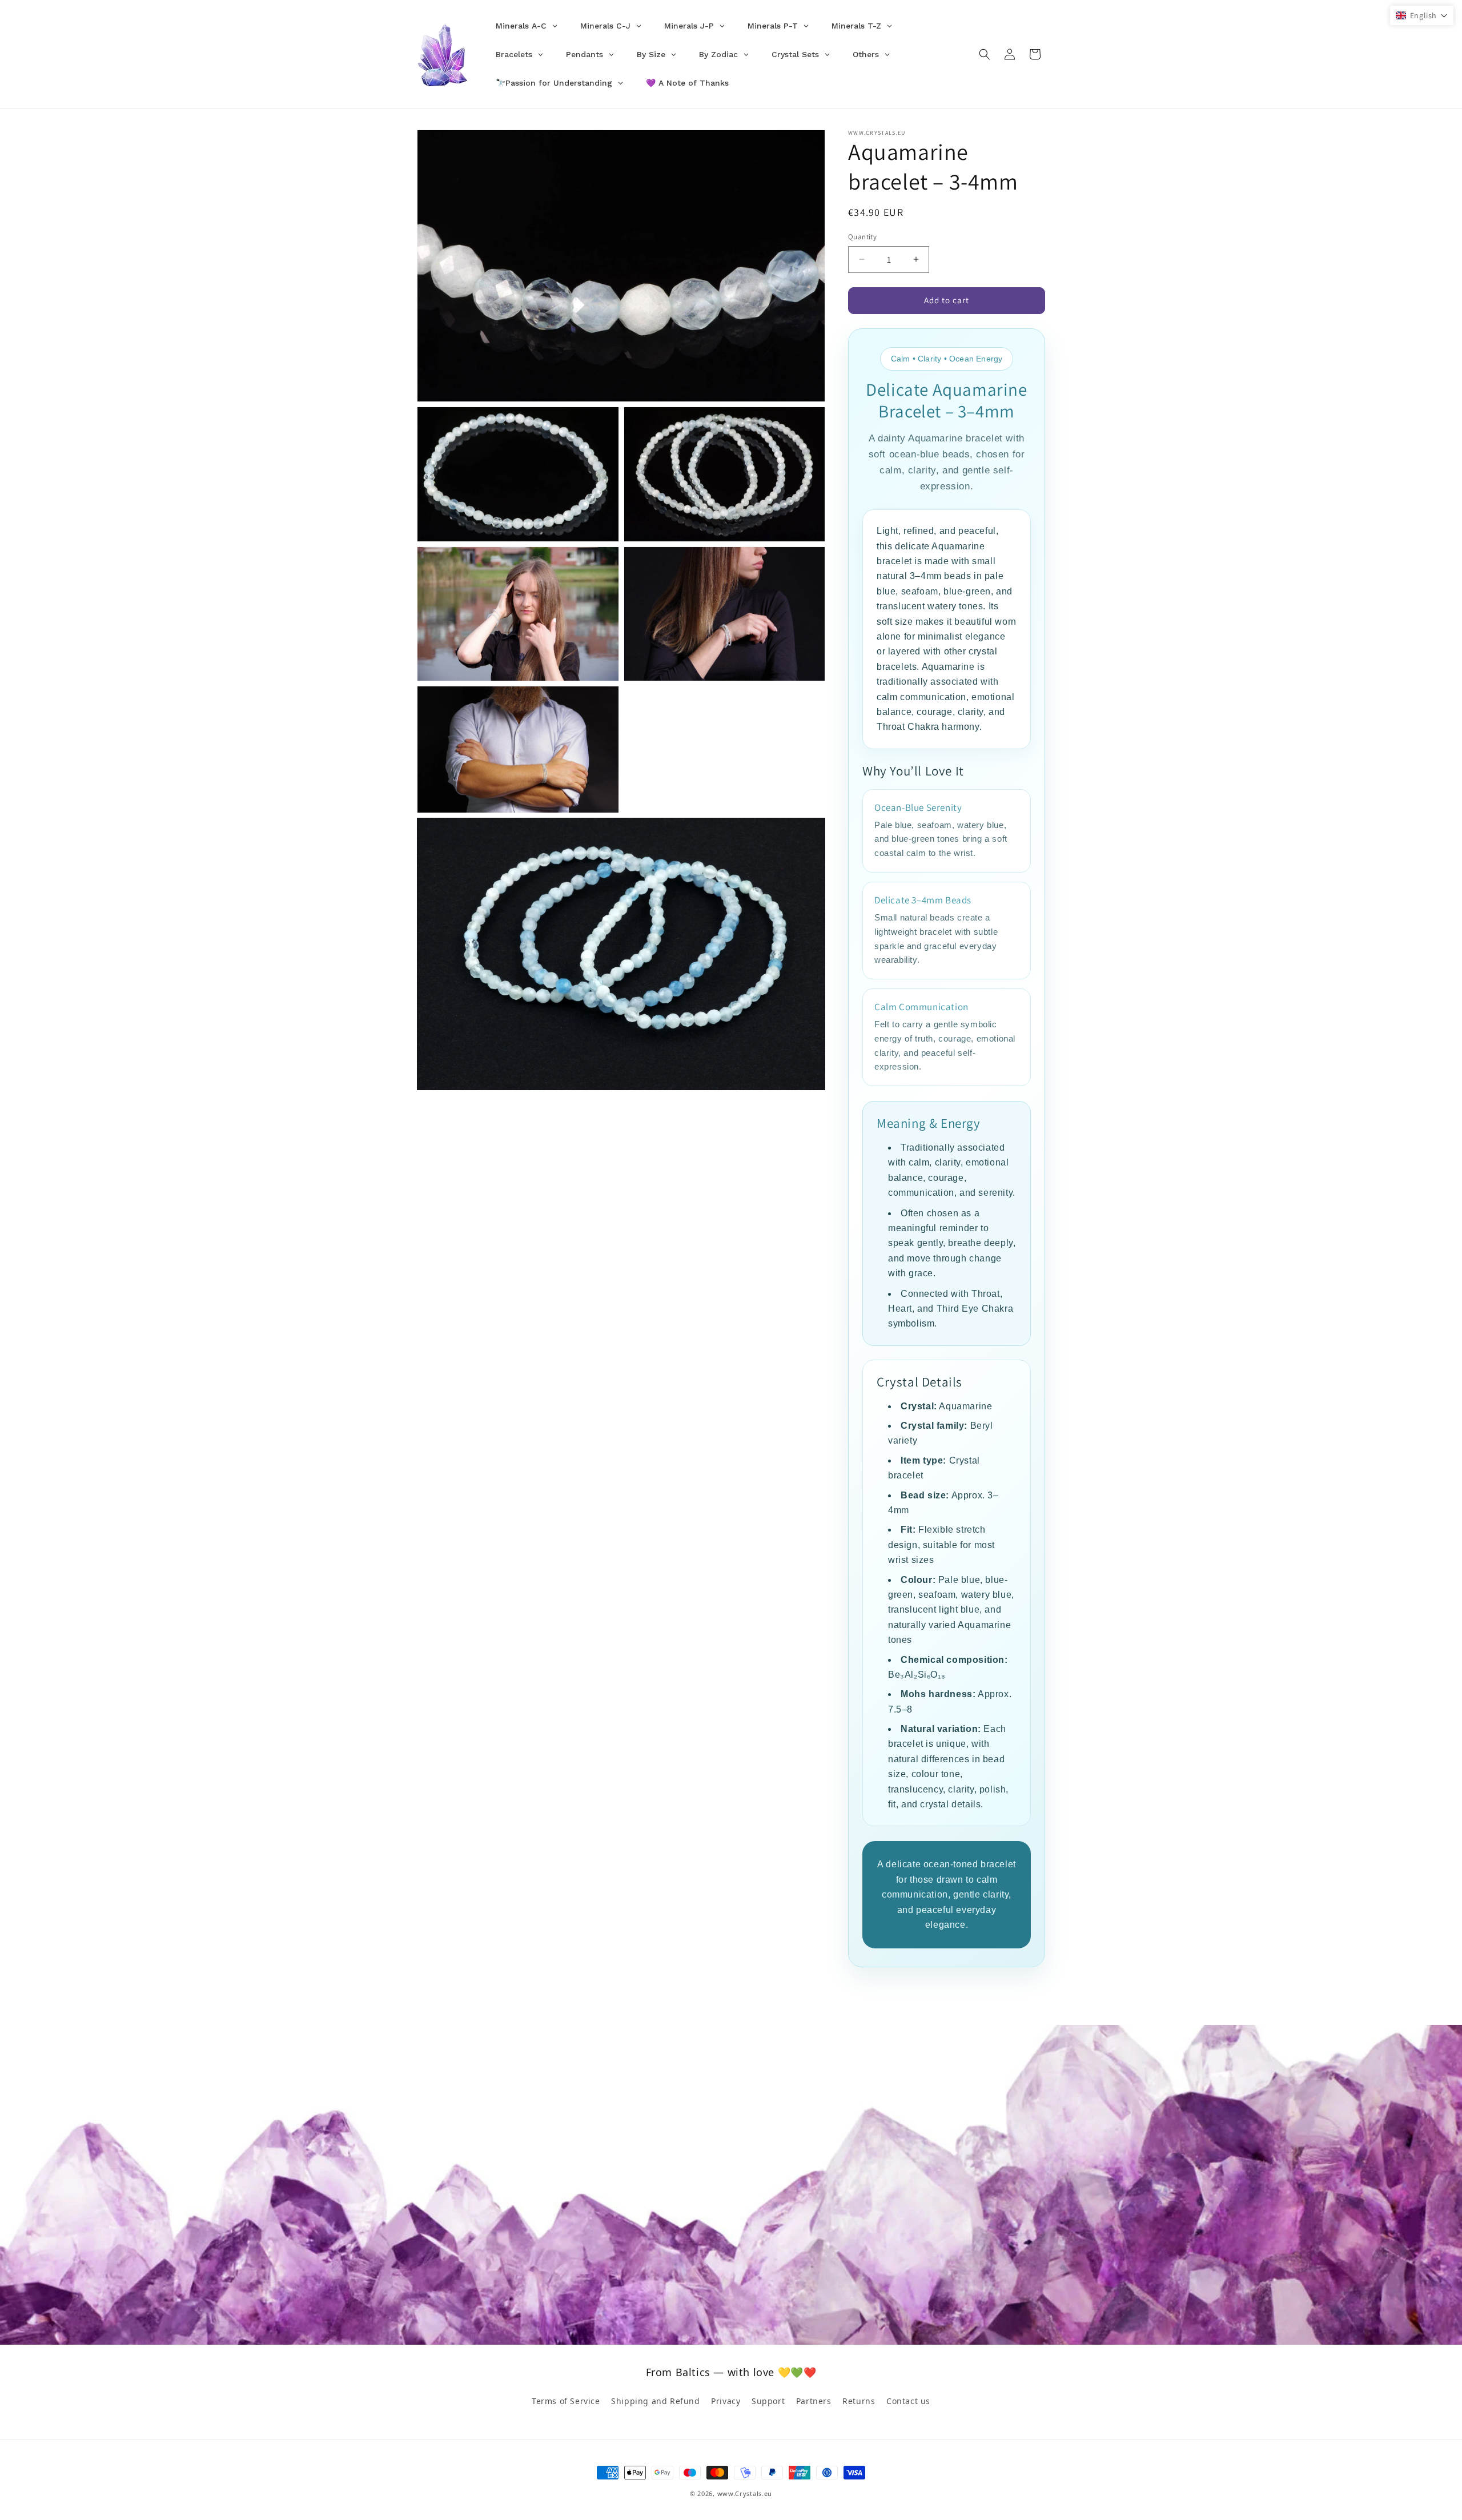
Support (768, 2401)
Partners (814, 2401)
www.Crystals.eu (745, 2493)
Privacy (726, 2401)
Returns (859, 2401)
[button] (985, 54)
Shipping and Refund (655, 2401)
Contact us (908, 2401)
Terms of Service (566, 2401)
